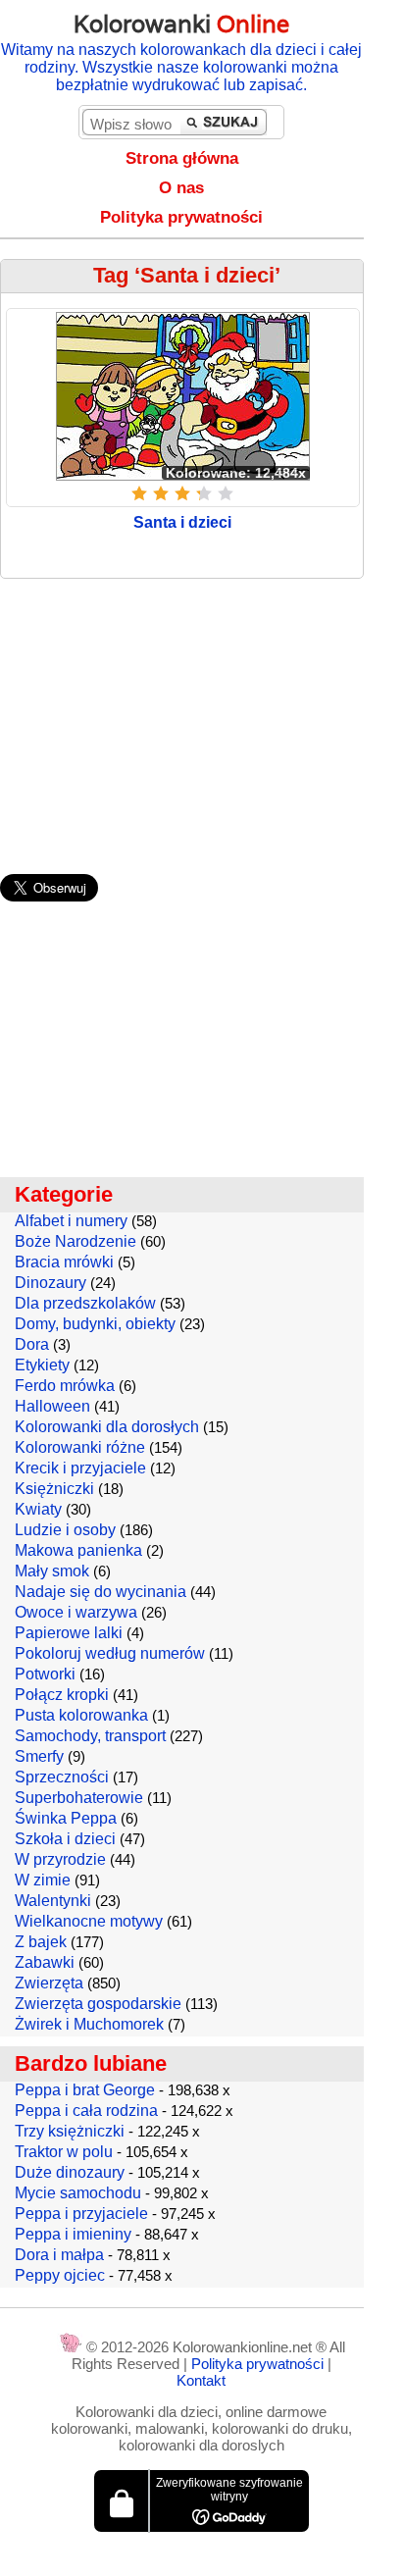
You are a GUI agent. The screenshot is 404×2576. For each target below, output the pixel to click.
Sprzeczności (62, 1777)
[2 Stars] (161, 493)
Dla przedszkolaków (85, 1303)
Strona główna (182, 158)
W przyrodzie (60, 1859)
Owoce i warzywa (76, 1612)
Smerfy (39, 1756)
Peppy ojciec (60, 2275)
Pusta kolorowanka (81, 1715)
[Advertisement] (202, 717)
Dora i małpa (59, 2255)
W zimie (43, 1880)
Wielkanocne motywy (89, 1921)
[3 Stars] (182, 493)
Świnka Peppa (66, 1818)
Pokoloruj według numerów (110, 1653)
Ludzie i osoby (65, 1530)
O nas (181, 188)
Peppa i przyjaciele (81, 2214)
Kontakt (201, 2380)
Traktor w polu (64, 2152)
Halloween (52, 1406)
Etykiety (42, 1365)
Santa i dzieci (182, 522)
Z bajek (41, 1942)
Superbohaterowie (79, 1798)
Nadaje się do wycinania (101, 1592)
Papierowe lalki (69, 1633)
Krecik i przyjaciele (80, 1468)
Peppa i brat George (85, 2090)
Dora (32, 1344)
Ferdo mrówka (65, 1386)
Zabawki (45, 1962)
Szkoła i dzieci (65, 1839)
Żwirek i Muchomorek (89, 2024)
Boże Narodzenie (76, 1241)
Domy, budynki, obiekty (95, 1324)
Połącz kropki (62, 1695)
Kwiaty (38, 1509)
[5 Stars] (226, 493)
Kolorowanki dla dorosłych (107, 1427)
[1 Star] (139, 493)
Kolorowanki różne (80, 1447)
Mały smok (52, 1571)
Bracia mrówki (64, 1262)
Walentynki (53, 1901)
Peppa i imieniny (73, 2234)
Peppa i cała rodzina (86, 2111)
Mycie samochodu (78, 2193)
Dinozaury (50, 1283)
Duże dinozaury (70, 2172)
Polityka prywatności (181, 217)
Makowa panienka (78, 1550)
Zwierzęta (49, 1983)
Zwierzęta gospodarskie (98, 2004)
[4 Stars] (204, 493)
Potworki (45, 1674)
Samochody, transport (90, 1736)
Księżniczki (54, 1489)
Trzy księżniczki (70, 2131)
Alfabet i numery (71, 1221)
